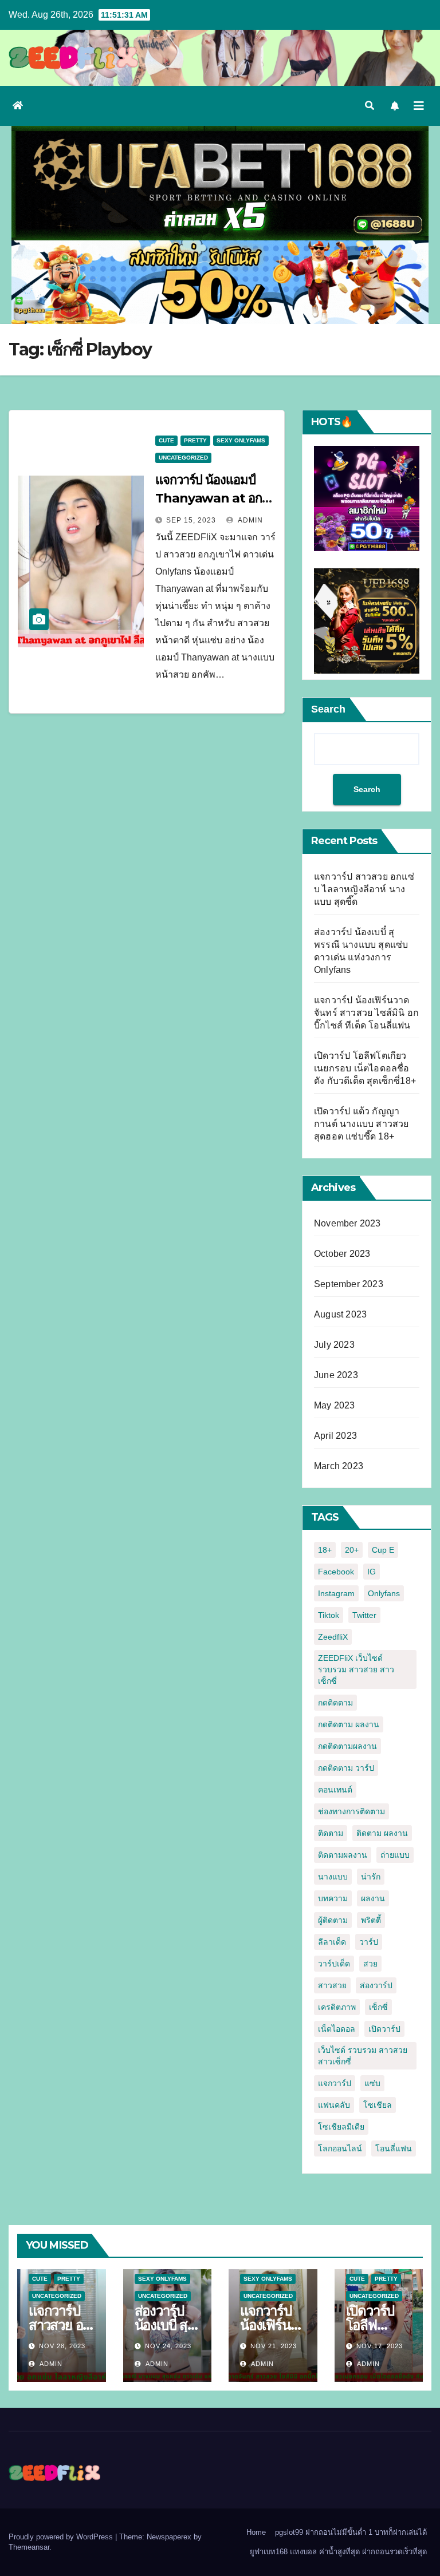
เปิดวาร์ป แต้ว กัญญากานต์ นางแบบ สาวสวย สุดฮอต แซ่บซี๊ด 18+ (362, 1124)
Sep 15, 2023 (191, 520)
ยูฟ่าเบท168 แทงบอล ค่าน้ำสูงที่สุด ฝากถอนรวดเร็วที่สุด (338, 2552)
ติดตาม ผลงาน (382, 1833)
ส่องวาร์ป (376, 1985)
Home (256, 2532)
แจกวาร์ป (335, 2083)
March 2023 (339, 1466)
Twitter (364, 1615)
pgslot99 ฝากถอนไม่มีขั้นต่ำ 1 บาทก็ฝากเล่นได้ (351, 2532)
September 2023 (349, 1284)
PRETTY (195, 440)
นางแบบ (333, 1877)
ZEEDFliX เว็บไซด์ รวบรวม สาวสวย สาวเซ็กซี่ (356, 1669)
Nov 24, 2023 (168, 2346)
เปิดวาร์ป (384, 2029)
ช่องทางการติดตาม (351, 1811)
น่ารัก (371, 1877)
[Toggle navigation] (419, 106)
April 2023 (335, 1436)
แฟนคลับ (334, 2105)
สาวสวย (332, 1985)
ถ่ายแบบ (395, 1855)
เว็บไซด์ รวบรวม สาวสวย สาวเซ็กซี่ (363, 2056)
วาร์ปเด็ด (334, 1964)
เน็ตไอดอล (337, 2029)
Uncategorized (183, 458)
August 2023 (340, 1314)
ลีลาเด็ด (332, 1942)
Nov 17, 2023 (380, 2346)
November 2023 (347, 1223)
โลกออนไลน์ (340, 2148)
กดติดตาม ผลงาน (349, 1724)
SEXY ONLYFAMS (241, 440)
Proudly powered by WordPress (62, 2537)
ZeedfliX (333, 1637)
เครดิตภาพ (337, 2007)
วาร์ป (369, 1942)
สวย (370, 1964)
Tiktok (329, 1615)
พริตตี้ (371, 1920)
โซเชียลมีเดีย (341, 2127)
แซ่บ (372, 2083)
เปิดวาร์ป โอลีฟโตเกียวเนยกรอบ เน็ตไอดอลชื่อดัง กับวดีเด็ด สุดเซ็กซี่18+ (365, 1068)
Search (328, 709)
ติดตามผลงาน (343, 1855)
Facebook (336, 1572)
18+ (325, 1550)
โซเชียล (378, 2105)
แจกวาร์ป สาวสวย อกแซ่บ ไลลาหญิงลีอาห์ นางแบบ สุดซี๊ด (364, 889)
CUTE (166, 440)
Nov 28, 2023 (62, 2346)
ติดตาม (331, 1833)
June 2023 (336, 1375)
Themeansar (29, 2547)
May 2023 (335, 1405)
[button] (370, 106)
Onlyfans (384, 1593)
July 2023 (334, 1345)
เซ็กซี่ (378, 2007)
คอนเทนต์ (335, 1790)
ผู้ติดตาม (333, 1920)
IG (372, 1572)
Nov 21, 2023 (274, 2346)
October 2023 (342, 1254)
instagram (336, 1593)
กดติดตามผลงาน (347, 1746)
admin (250, 520)
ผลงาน (373, 1898)
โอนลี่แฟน (394, 2148)
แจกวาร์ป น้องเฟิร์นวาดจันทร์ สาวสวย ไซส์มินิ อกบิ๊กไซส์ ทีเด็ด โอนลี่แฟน (366, 1013)
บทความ (333, 1898)
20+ (352, 1550)
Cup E (383, 1550)
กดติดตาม (335, 1703)
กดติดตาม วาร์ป (346, 1768)
